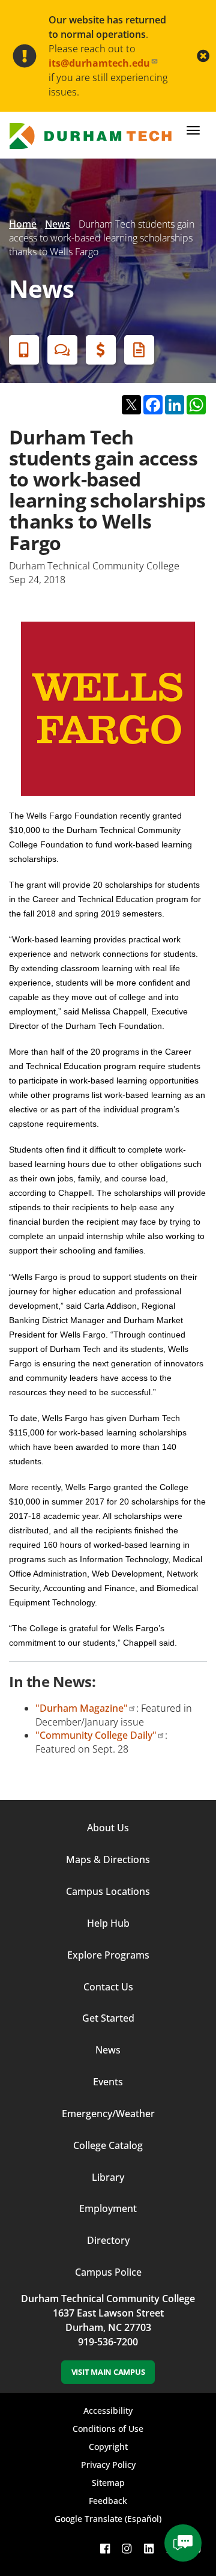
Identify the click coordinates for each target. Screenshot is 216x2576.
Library (108, 2177)
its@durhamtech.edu (99, 63)
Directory (108, 2240)
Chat (62, 350)
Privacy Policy (108, 2465)
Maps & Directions (108, 1859)
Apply (24, 350)
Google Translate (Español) (108, 2519)
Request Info (139, 350)
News (58, 224)
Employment (108, 2208)
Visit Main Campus (108, 2372)
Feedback (108, 2501)
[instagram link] (127, 2549)
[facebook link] (105, 2549)
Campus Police (108, 2272)
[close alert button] (203, 56)
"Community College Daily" (96, 1735)
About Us (108, 1828)
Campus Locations (108, 1891)
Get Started (108, 2018)
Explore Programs (108, 1955)
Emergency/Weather (108, 2114)
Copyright (108, 2447)
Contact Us (108, 1987)
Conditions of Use (108, 2429)
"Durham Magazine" (82, 1708)
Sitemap (108, 2483)
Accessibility (108, 2411)
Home (23, 224)
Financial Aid (101, 350)
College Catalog (108, 2145)
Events (108, 2082)
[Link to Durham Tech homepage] (94, 136)
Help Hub (108, 1923)
